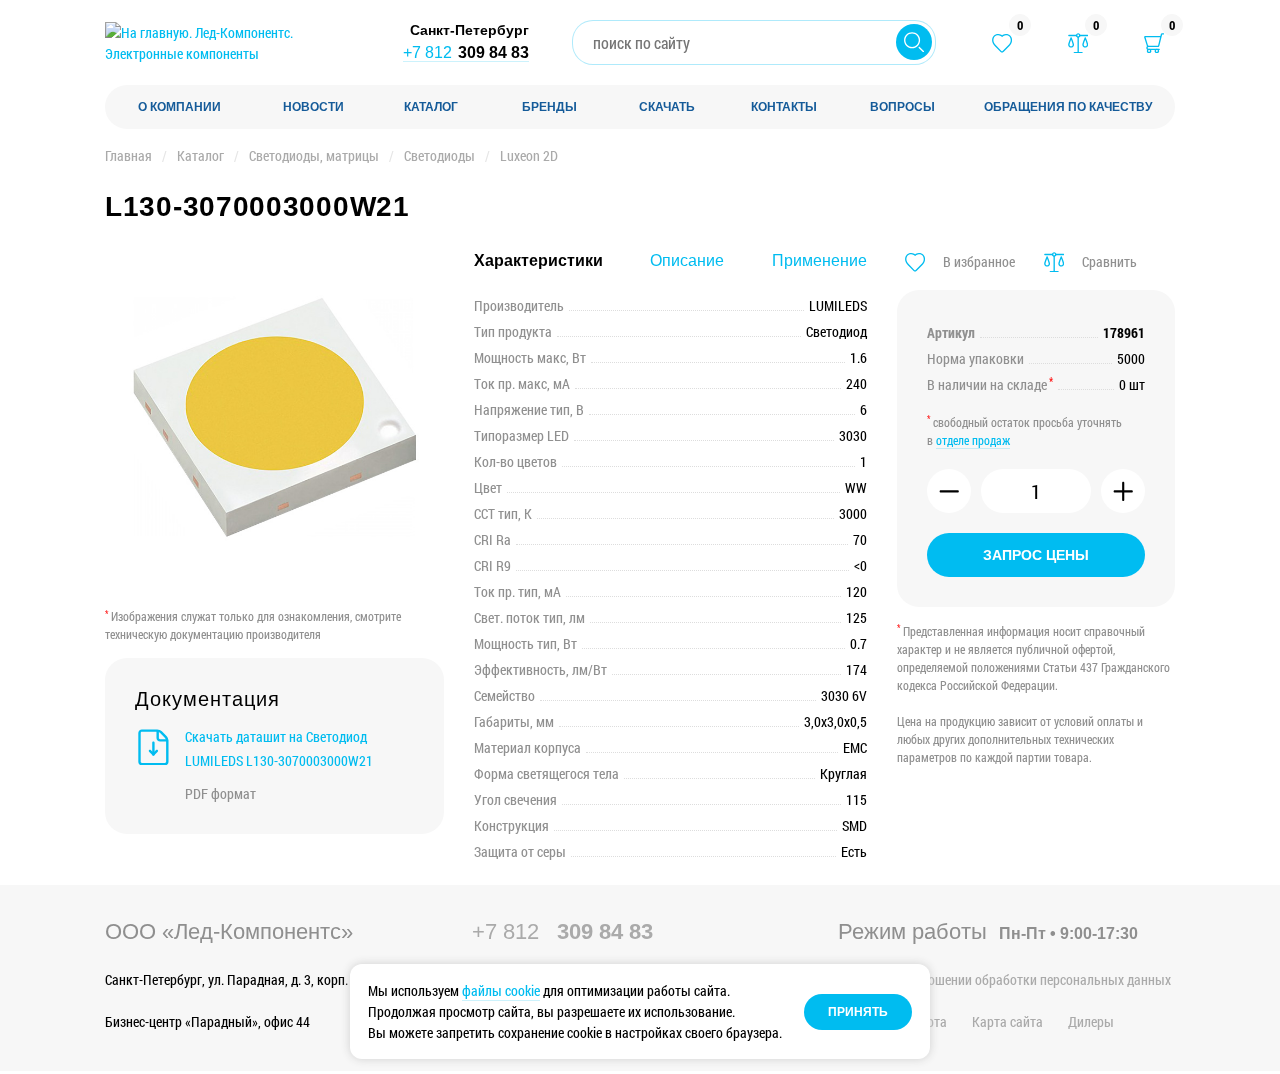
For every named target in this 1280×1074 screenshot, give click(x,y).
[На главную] (235, 43)
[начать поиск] (914, 42)
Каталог (200, 155)
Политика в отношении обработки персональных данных (1004, 979)
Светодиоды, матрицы (314, 155)
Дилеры (1091, 1021)
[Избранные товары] (1002, 43)
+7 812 (466, 52)
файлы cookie (501, 990)
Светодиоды (439, 155)
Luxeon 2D (529, 155)
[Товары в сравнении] (1078, 43)
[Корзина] (1154, 43)
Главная (128, 155)
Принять (858, 1012)
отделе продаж (973, 440)
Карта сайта (1007, 1021)
